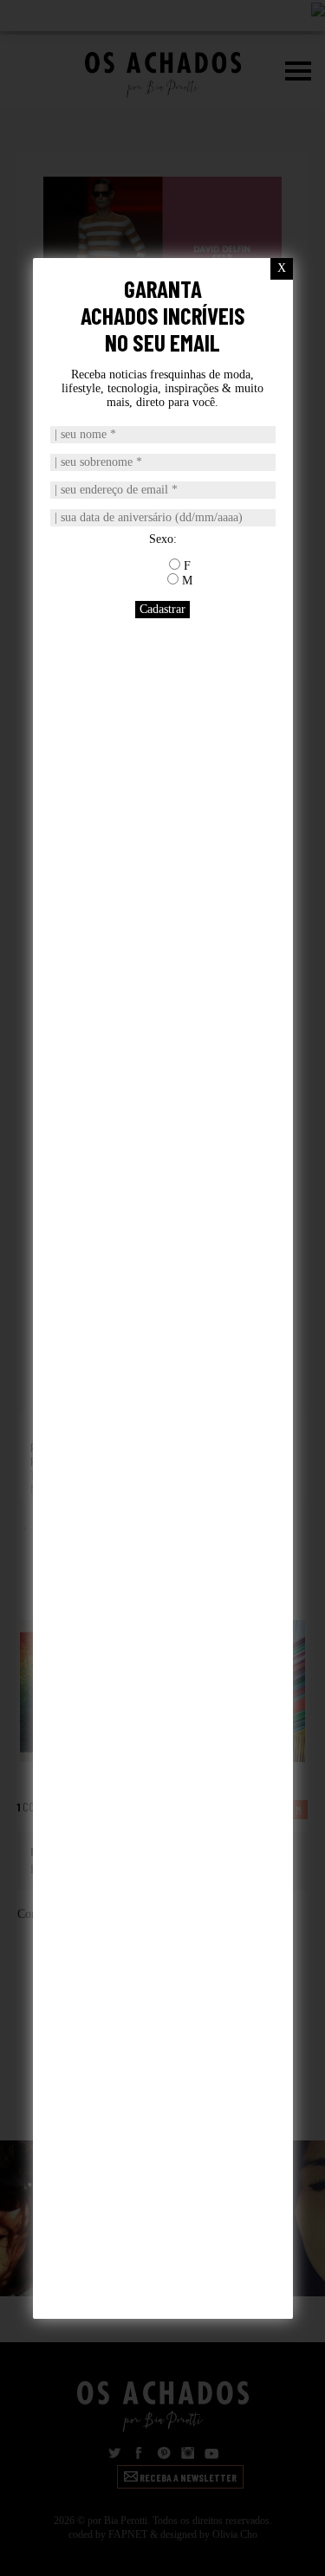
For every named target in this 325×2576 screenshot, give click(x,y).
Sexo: (163, 539)
